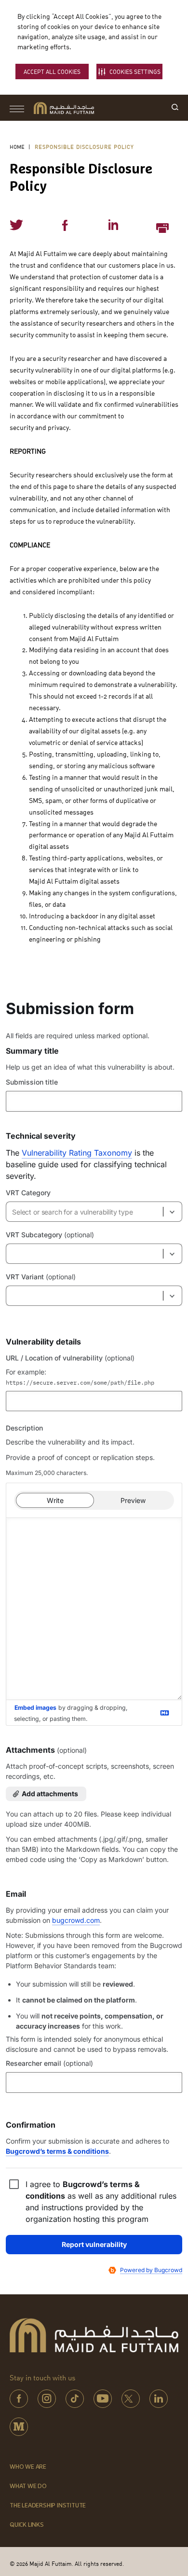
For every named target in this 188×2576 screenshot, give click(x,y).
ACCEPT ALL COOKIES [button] (52, 72)
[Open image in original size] (64, 108)
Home (17, 147)
